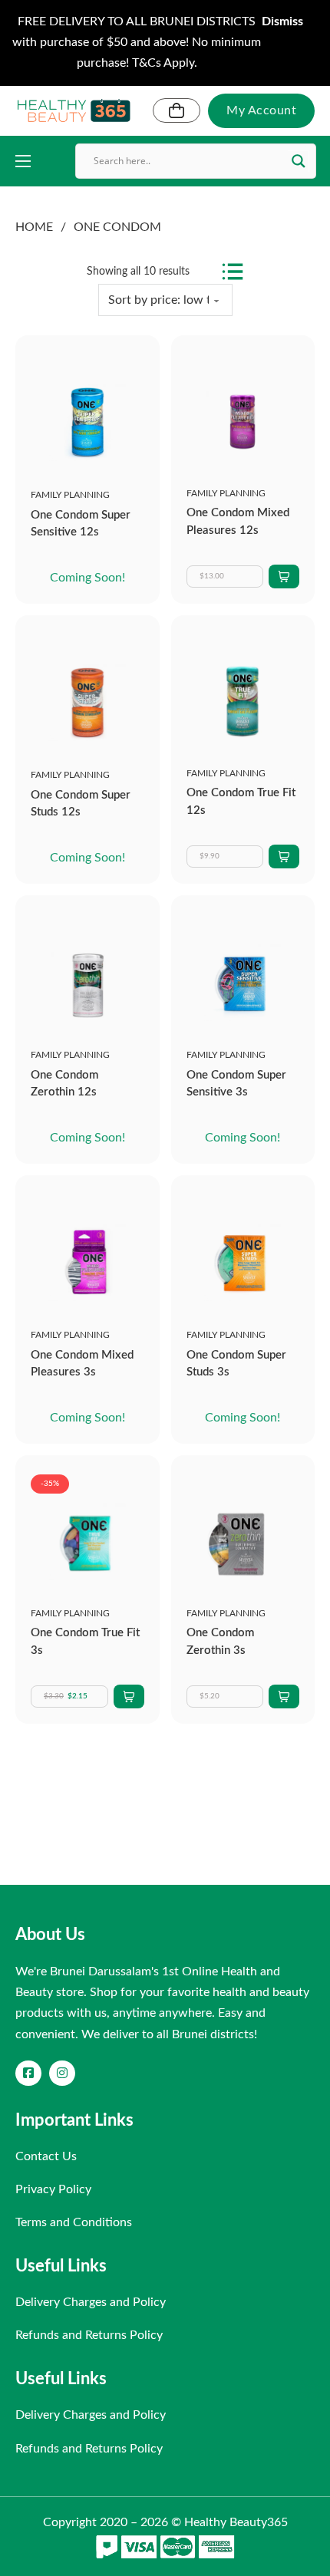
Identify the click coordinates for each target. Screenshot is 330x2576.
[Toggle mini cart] (177, 110)
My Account (261, 110)
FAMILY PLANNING (70, 495)
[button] (284, 576)
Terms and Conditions (74, 2222)
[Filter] (233, 272)
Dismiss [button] (282, 21)
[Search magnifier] (299, 161)
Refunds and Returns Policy (89, 2335)
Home (34, 227)
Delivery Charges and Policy (91, 2302)
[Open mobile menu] (23, 161)
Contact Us (46, 2156)
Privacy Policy (53, 2189)
